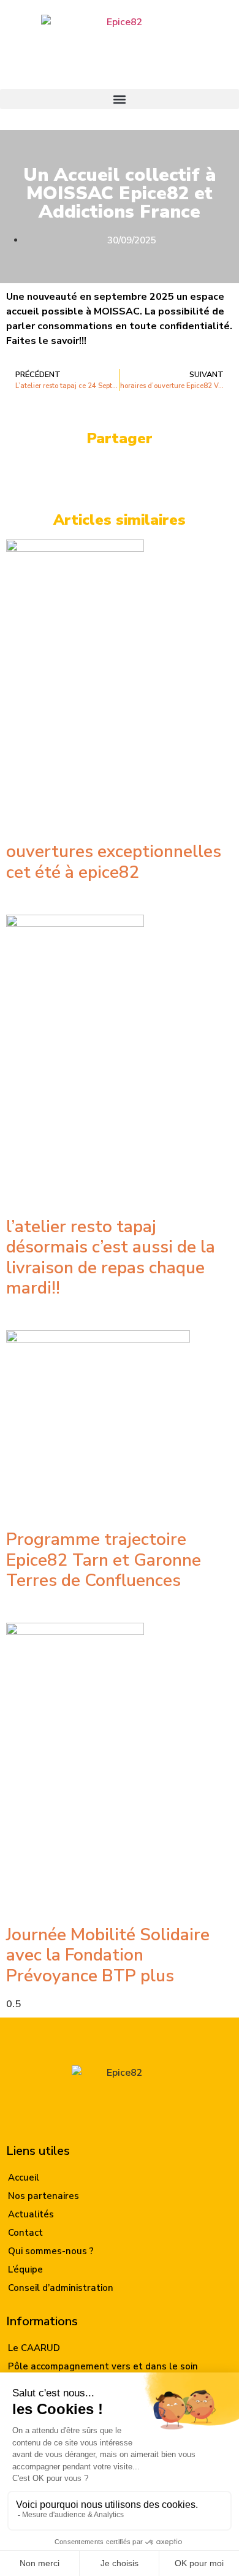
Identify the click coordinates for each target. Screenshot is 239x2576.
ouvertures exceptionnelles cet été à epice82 (114, 862)
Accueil (24, 2178)
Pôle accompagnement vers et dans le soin (103, 2366)
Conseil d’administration (61, 2288)
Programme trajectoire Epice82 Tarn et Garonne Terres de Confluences (104, 1560)
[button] (120, 99)
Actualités (31, 2214)
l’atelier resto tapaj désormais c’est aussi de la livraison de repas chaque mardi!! (111, 1258)
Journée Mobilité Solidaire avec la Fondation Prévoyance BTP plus (108, 1955)
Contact (25, 2233)
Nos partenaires (44, 2196)
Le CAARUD (34, 2348)
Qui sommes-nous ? (51, 2251)
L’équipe (25, 2269)
